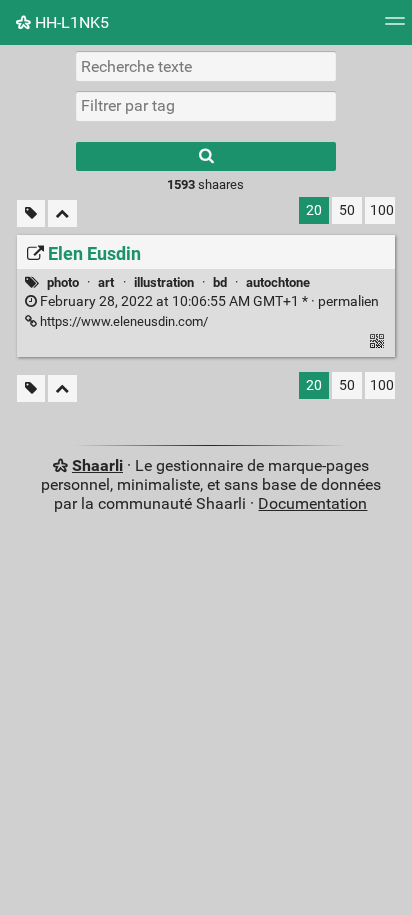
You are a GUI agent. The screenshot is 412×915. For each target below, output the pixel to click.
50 (347, 210)
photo (63, 282)
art (106, 282)
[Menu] (395, 27)
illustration (164, 282)
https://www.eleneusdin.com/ (122, 321)
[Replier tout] (62, 213)
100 (382, 210)
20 (314, 210)
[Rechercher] (206, 156)
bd (220, 282)
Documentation (312, 503)
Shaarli (97, 465)
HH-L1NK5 (70, 22)
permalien (208, 301)
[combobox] (206, 106)
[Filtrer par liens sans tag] (31, 213)
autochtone (278, 282)
